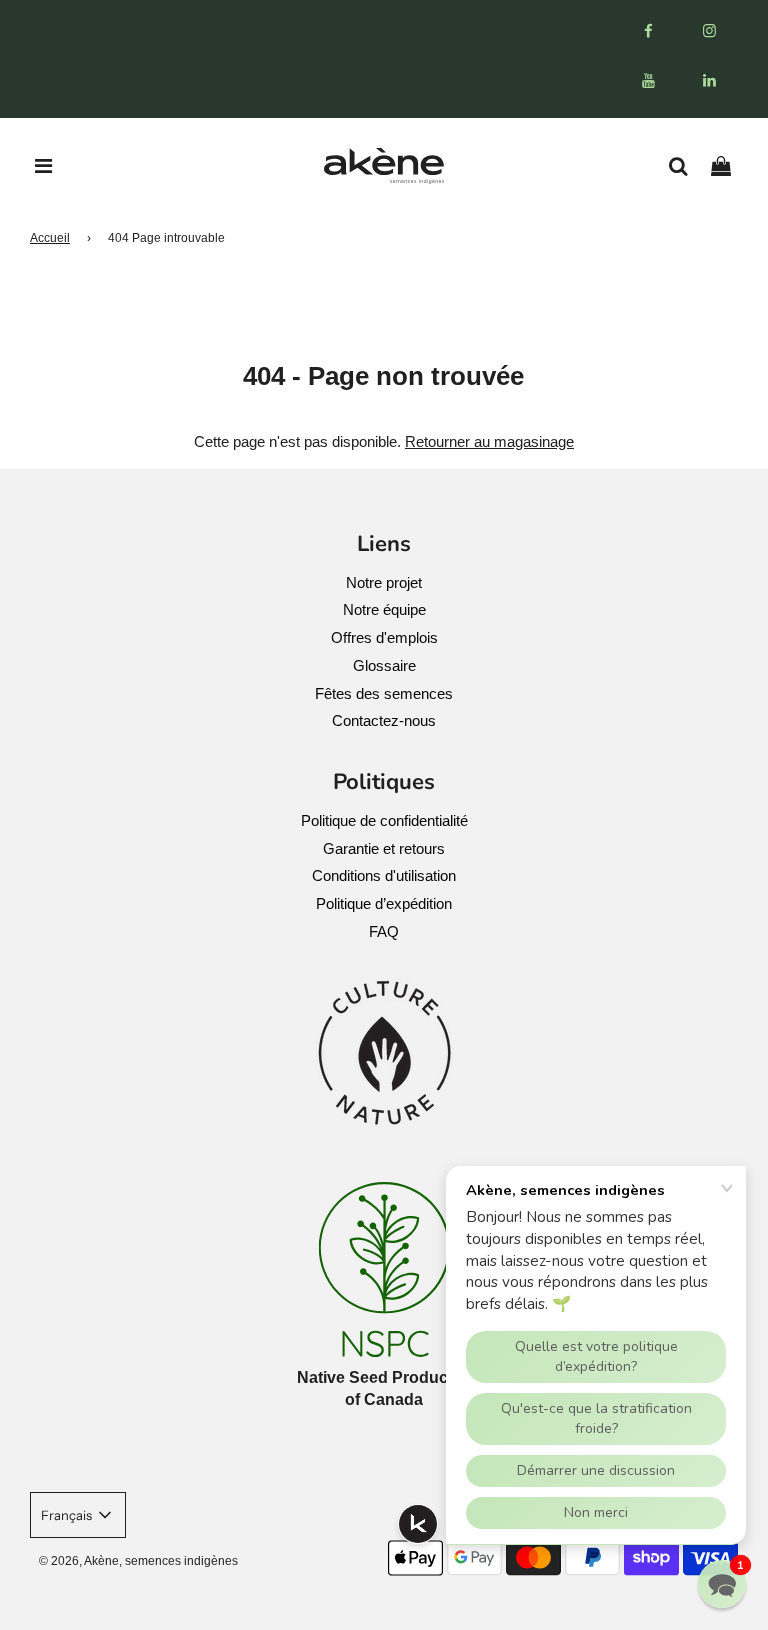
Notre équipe (384, 609)
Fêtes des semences (384, 693)
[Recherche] (685, 166)
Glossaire (384, 665)
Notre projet (384, 582)
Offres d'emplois (384, 637)
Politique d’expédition (384, 903)
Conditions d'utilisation (384, 875)
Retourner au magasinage (489, 441)
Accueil (50, 238)
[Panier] (728, 166)
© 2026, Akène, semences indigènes (138, 1561)
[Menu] (44, 166)
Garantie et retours (384, 848)
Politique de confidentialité (384, 820)
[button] (722, 1584)
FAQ (384, 931)
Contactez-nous (384, 720)
